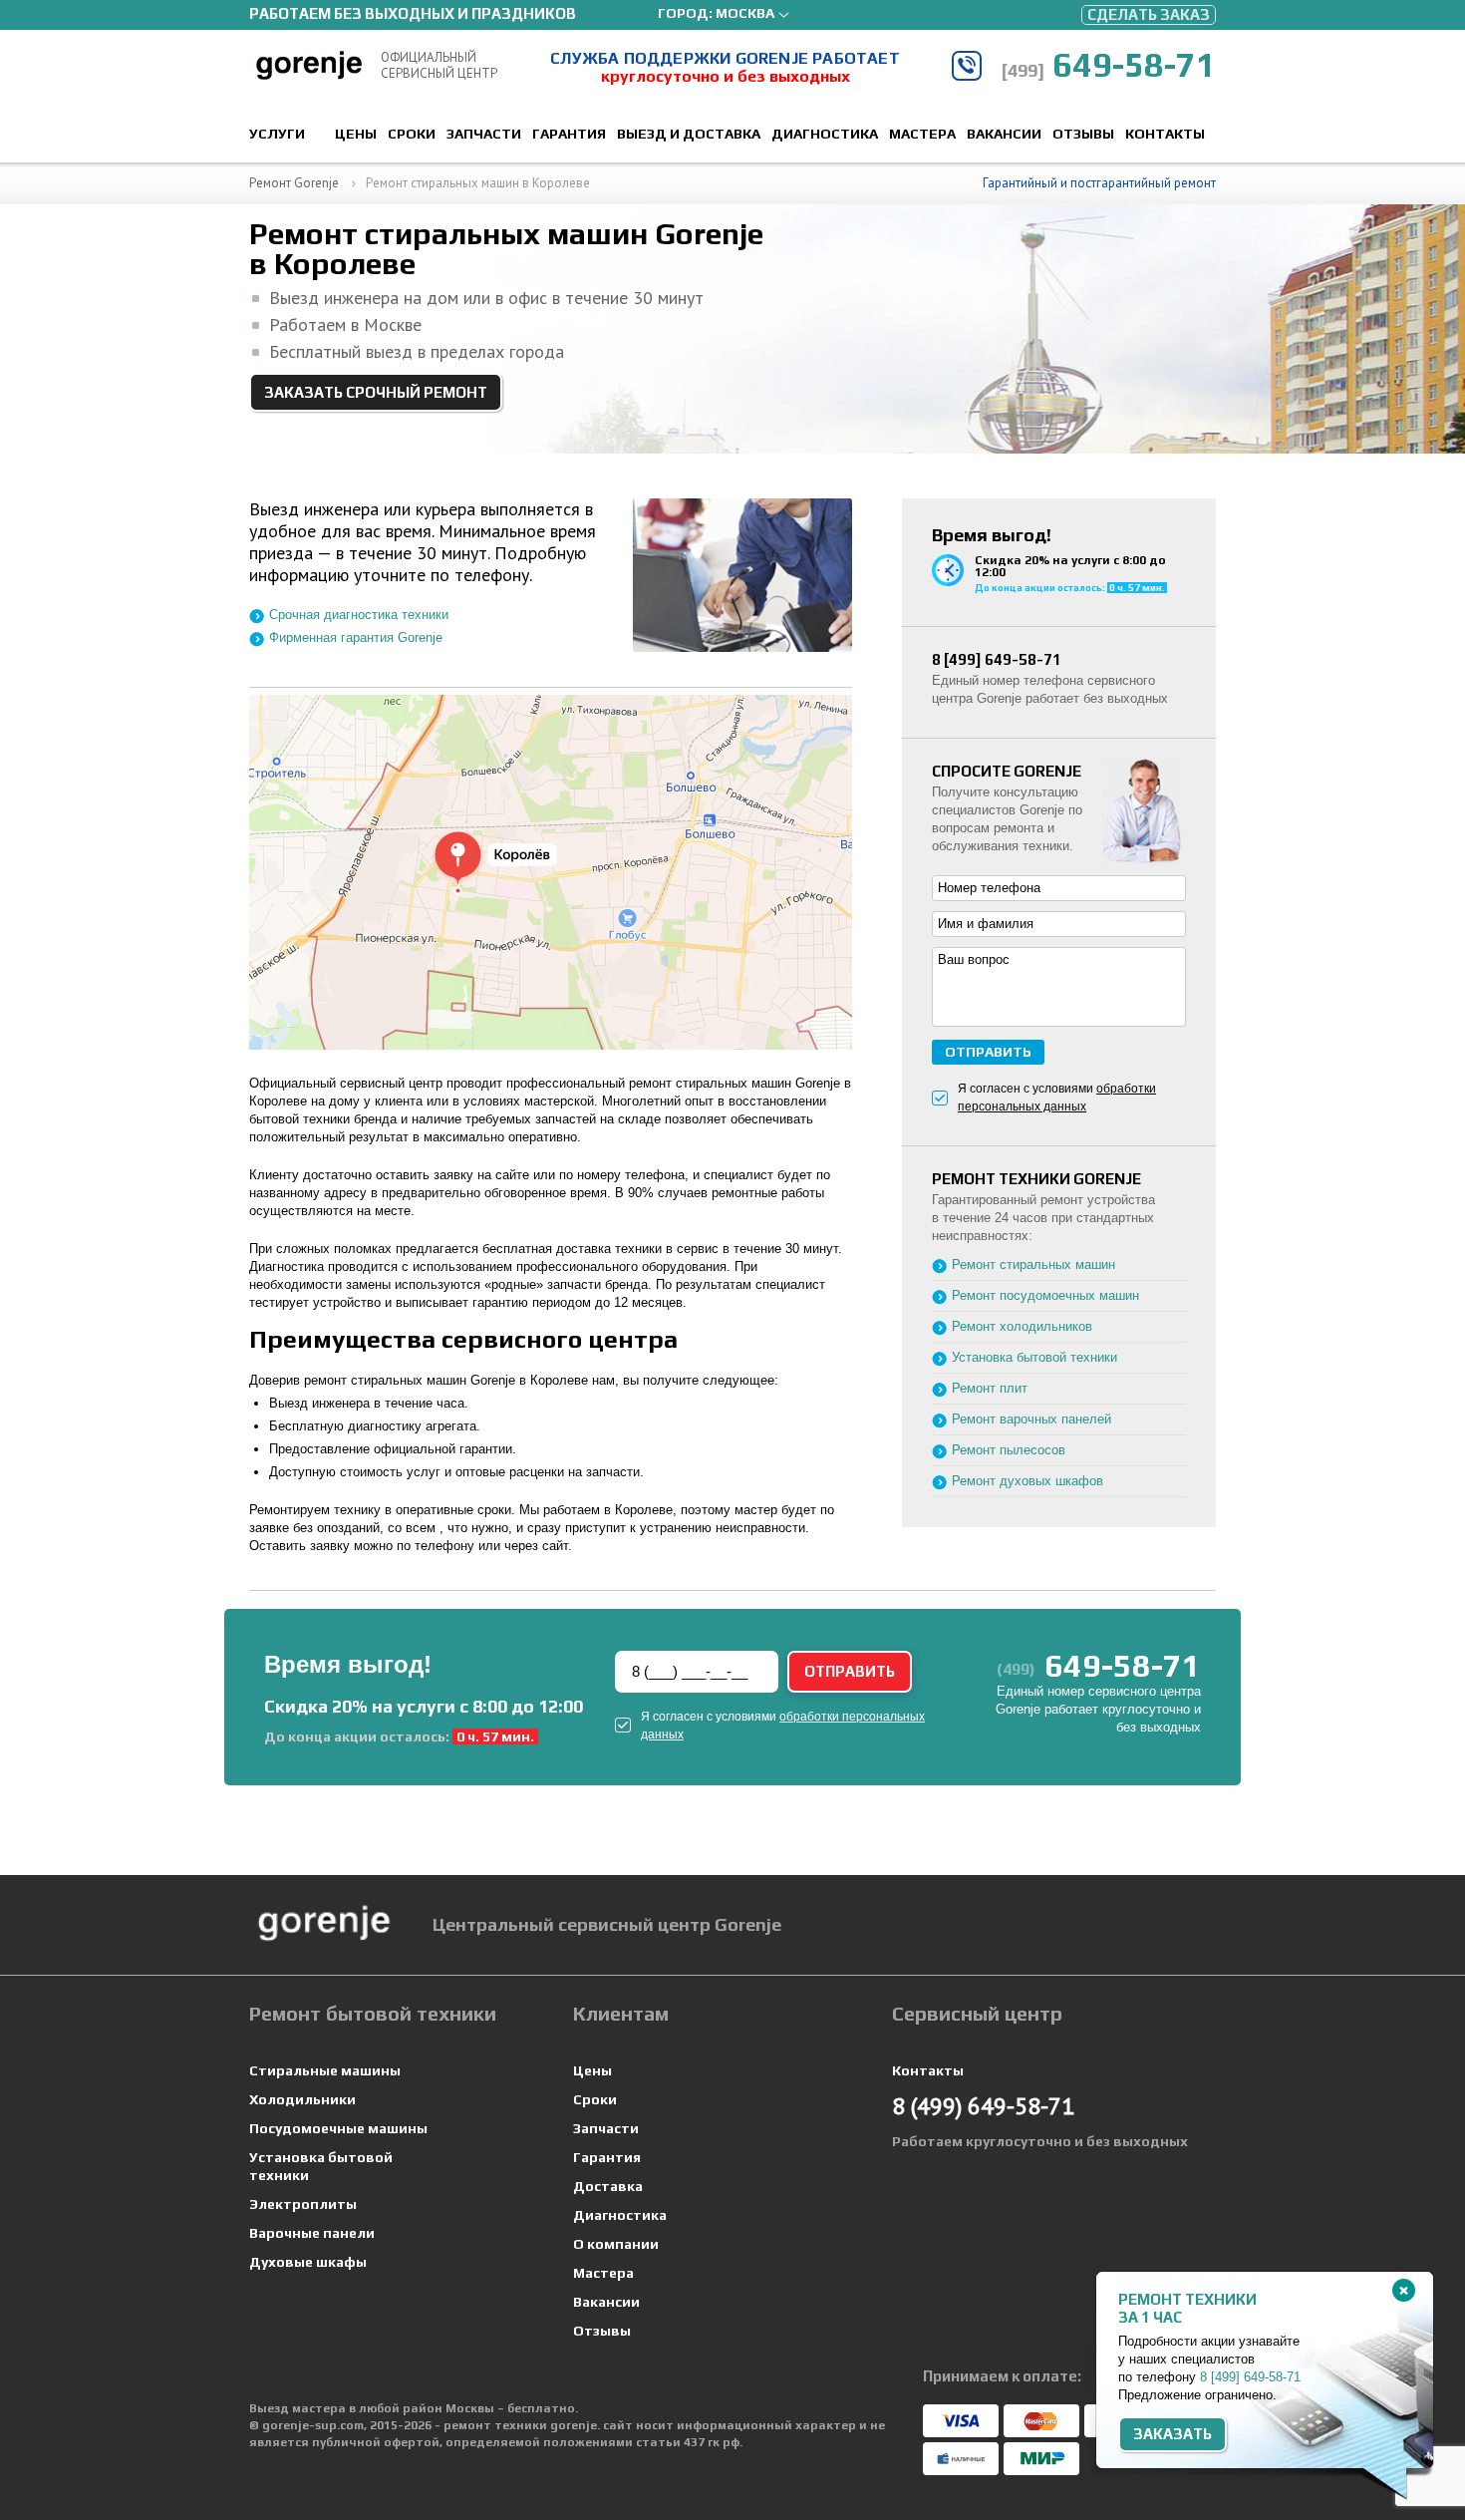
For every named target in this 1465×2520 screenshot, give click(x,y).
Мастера (922, 134)
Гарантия (569, 134)
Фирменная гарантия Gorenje (356, 637)
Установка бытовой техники (1034, 1357)
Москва (745, 13)
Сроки (412, 134)
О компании (616, 2244)
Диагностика (825, 134)
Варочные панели (312, 2233)
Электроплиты (303, 2204)
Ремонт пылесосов (1009, 1450)
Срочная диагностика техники (359, 615)
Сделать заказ (1149, 14)
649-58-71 (1108, 64)
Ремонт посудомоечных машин (1045, 1295)
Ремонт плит (990, 1388)
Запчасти (484, 134)
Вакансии (1004, 134)
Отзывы (1083, 134)
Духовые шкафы (308, 2262)
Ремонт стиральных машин (1033, 1264)
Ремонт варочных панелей (1031, 1419)
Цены (356, 134)
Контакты (1165, 134)
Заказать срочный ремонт (376, 392)
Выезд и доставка (689, 134)
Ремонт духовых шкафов (1027, 1481)
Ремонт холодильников (1022, 1326)
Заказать (1172, 2434)
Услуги (277, 134)
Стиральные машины (325, 2070)
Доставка (608, 2186)
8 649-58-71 (997, 659)
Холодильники (302, 2099)
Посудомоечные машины (338, 2128)
